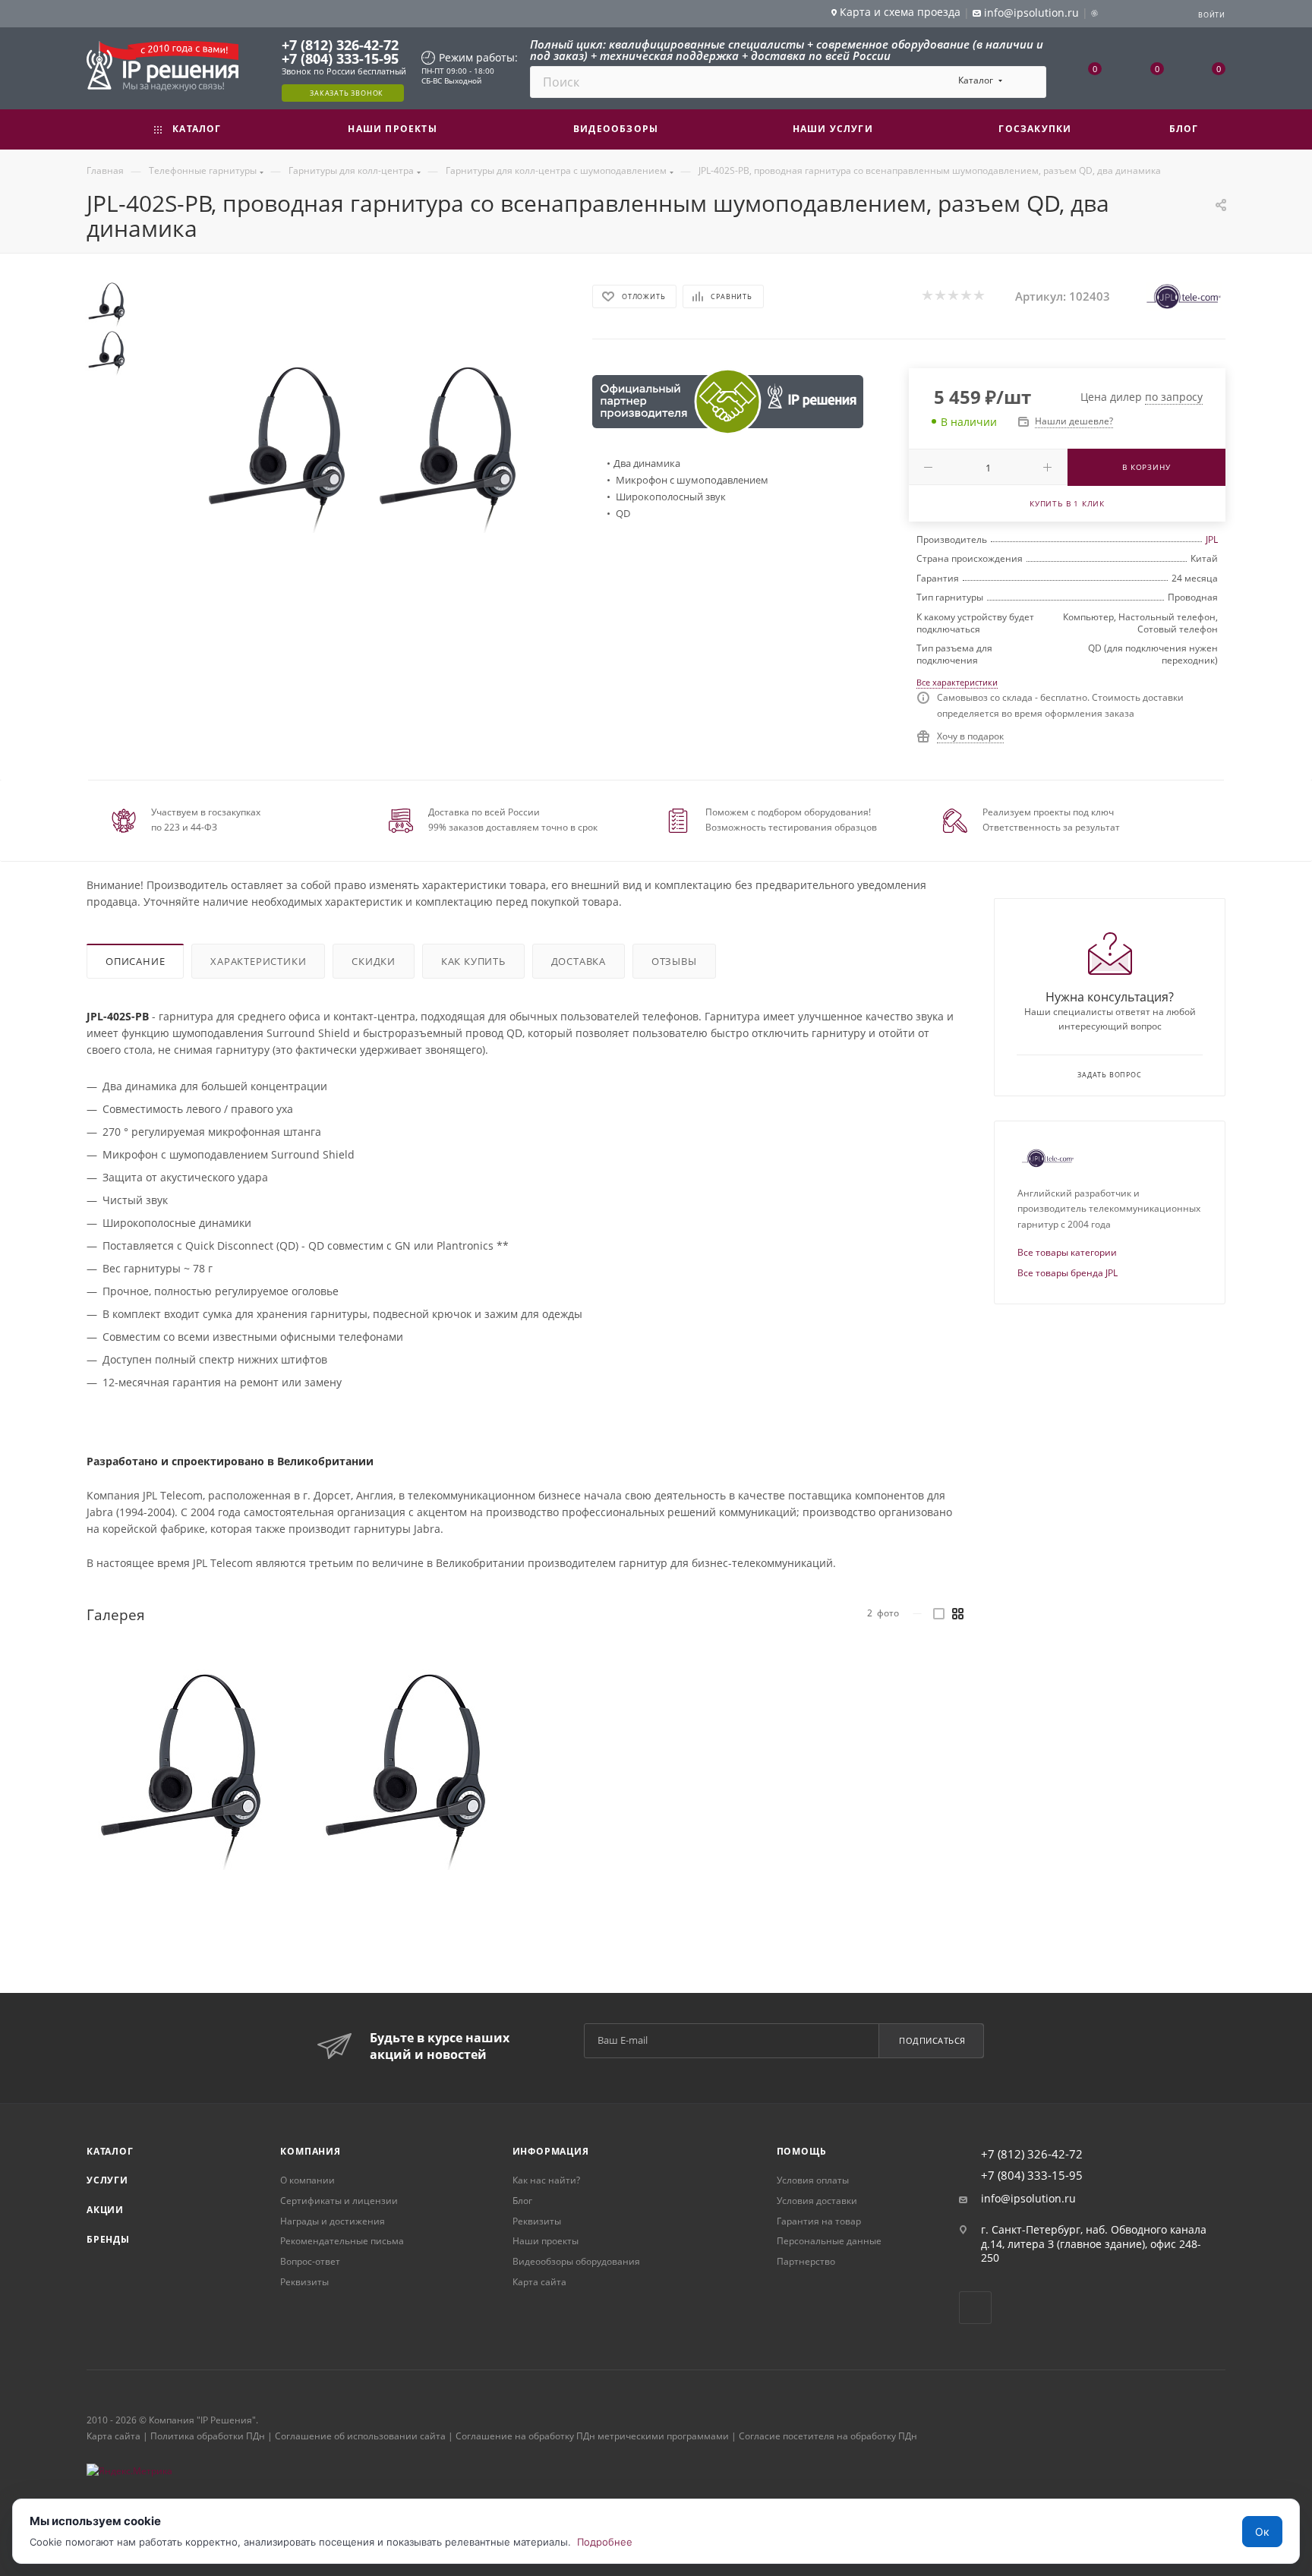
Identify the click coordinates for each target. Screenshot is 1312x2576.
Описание (135, 961)
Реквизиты (304, 2282)
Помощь (802, 2151)
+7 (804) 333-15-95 (340, 58)
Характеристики (258, 961)
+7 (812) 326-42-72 (340, 45)
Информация (551, 2151)
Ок (1262, 2532)
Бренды (108, 2239)
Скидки (374, 961)
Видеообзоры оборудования (576, 2261)
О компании (307, 2180)
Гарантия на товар (819, 2221)
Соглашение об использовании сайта (360, 2436)
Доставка (579, 961)
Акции (105, 2210)
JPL (1212, 539)
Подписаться (932, 2040)
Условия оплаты (813, 2180)
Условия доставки (817, 2201)
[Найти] (1028, 82)
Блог (522, 2201)
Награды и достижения (333, 2221)
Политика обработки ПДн (208, 2436)
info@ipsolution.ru (1028, 2199)
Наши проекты (546, 2241)
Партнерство (806, 2261)
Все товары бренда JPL (1068, 1273)
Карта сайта (539, 2282)
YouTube (975, 2308)
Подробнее (605, 2542)
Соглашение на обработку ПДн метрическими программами (592, 2436)
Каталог (110, 2151)
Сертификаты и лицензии (339, 2201)
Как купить (473, 961)
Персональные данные (829, 2241)
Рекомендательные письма (342, 2241)
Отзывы (674, 961)
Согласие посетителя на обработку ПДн (828, 2436)
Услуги (107, 2180)
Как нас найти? (546, 2180)
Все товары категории (1067, 1252)
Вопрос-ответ (310, 2261)
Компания (310, 2151)
